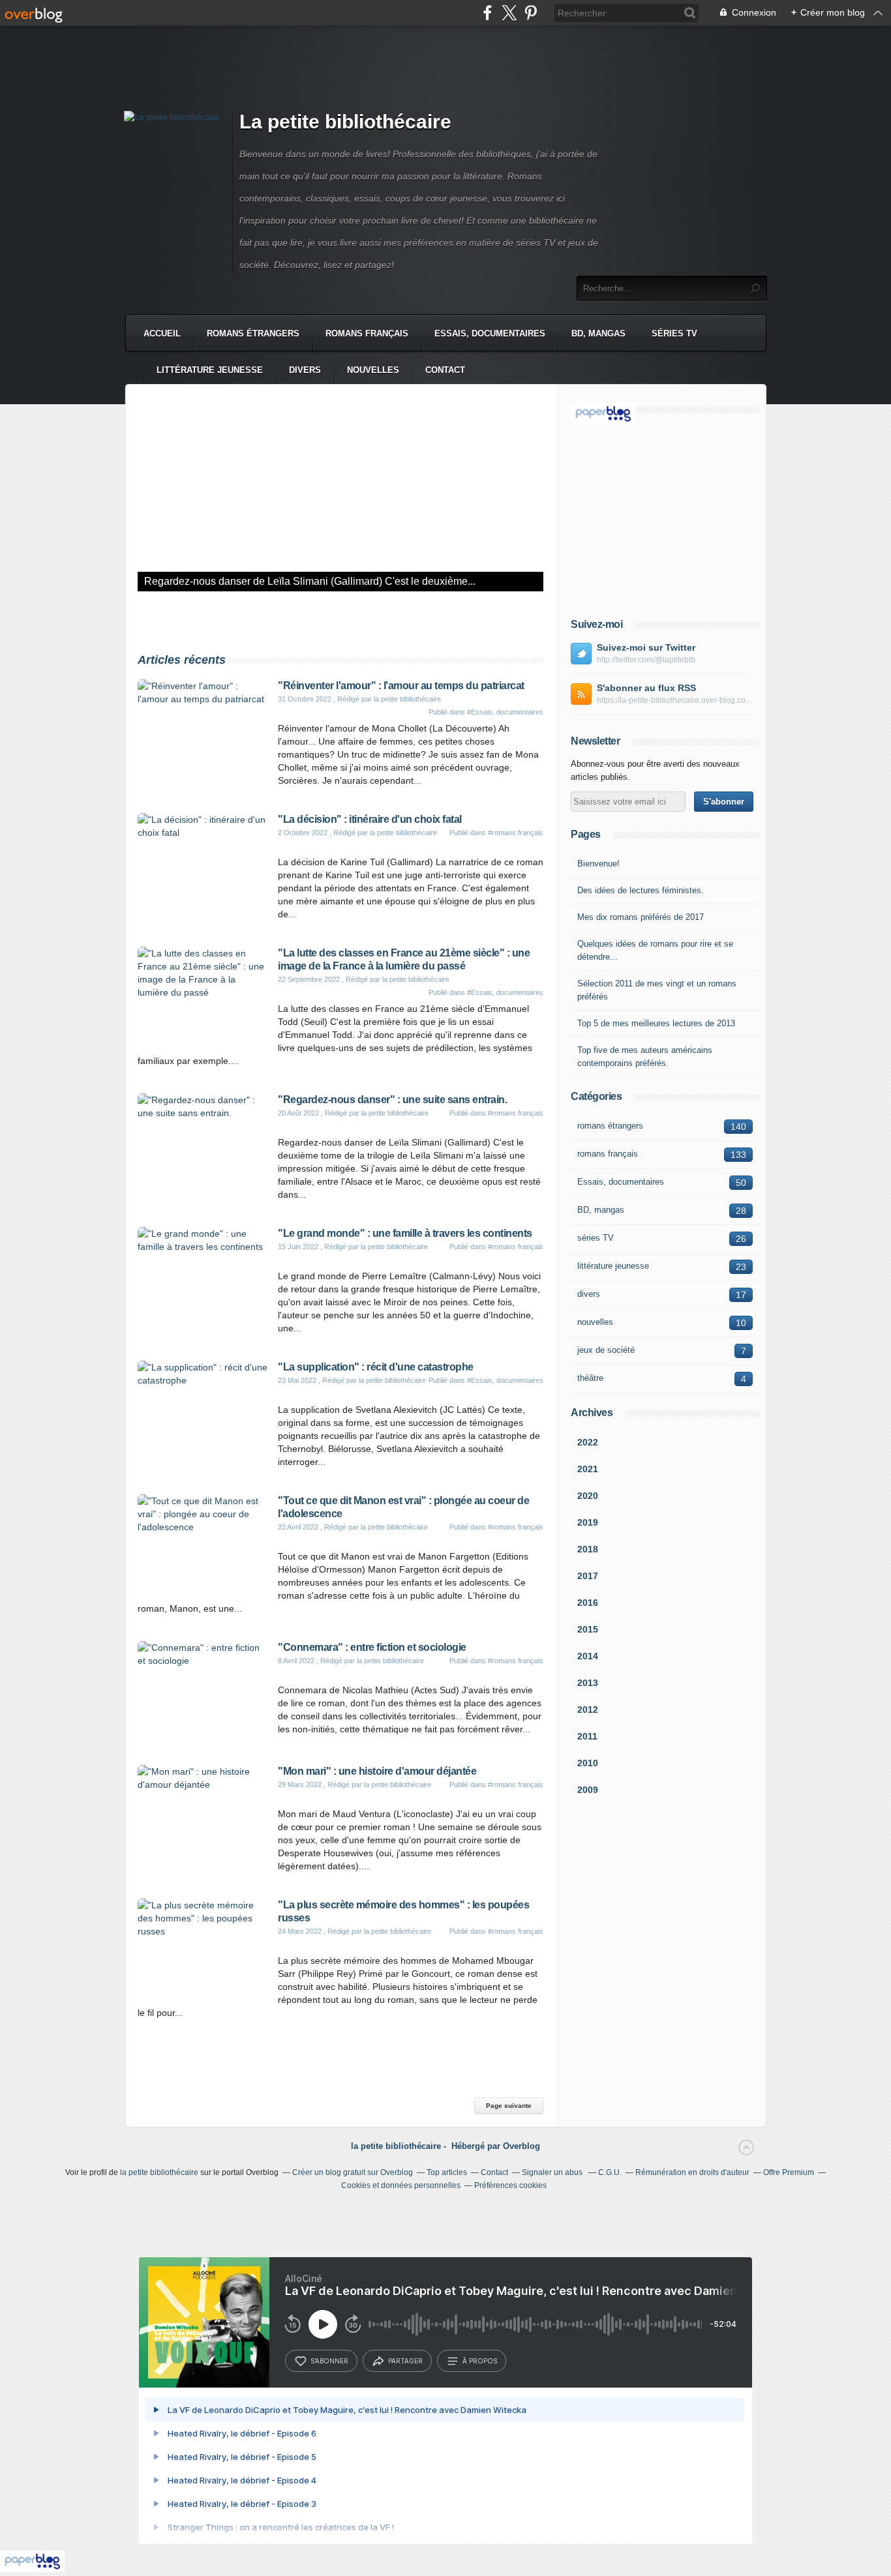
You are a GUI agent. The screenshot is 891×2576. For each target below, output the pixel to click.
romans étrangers (253, 333)
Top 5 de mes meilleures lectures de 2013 (656, 1023)
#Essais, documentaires (505, 712)
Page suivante (509, 2106)
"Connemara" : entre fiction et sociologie (372, 1647)
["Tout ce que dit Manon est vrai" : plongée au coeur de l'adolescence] (203, 1527)
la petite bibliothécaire (159, 2172)
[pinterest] (531, 13)
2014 (588, 1656)
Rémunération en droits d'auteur (692, 2172)
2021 (588, 1469)
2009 (588, 1790)
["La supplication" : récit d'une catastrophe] (203, 1380)
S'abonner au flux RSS (646, 688)
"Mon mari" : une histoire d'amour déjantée (377, 1771)
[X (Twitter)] (509, 13)
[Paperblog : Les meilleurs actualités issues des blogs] (603, 421)
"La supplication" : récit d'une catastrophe (376, 1367)
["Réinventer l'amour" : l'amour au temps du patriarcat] (203, 699)
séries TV (674, 333)
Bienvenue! (598, 864)
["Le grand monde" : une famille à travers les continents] (203, 1247)
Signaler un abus (553, 2172)
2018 (588, 1549)
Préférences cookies (510, 2185)
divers (305, 370)
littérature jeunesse (210, 370)
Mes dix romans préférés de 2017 (641, 917)
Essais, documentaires (490, 333)
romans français (367, 333)
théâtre (590, 1378)
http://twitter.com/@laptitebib (646, 660)
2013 (588, 1683)
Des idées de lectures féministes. (641, 890)
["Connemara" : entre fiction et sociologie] (203, 1661)
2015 (588, 1629)
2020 (588, 1496)
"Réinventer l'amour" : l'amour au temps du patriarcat (401, 686)
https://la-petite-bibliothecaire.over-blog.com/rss (675, 700)
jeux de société (606, 1350)
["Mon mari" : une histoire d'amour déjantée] (203, 1784)
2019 (588, 1522)
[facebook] (488, 13)
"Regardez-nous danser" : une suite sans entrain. (392, 1100)
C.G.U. (610, 2172)
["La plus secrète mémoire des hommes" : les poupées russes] (203, 1931)
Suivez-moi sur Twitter (646, 647)
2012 (588, 1710)
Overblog (521, 2146)
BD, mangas (598, 333)
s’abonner (329, 2361)
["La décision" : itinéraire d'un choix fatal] (203, 833)
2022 (588, 1442)
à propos (480, 2361)
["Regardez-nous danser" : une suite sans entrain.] (340, 494)
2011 (587, 1736)
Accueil (162, 333)
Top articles (447, 2172)
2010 (588, 1763)
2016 (588, 1603)
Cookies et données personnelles (401, 2185)
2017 (588, 1576)
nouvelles (373, 370)
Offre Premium (789, 2172)
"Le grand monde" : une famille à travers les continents (405, 1233)
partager (405, 2361)
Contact (445, 370)
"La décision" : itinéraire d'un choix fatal (370, 819)
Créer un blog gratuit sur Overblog (353, 2172)
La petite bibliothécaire (345, 122)
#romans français (516, 833)
